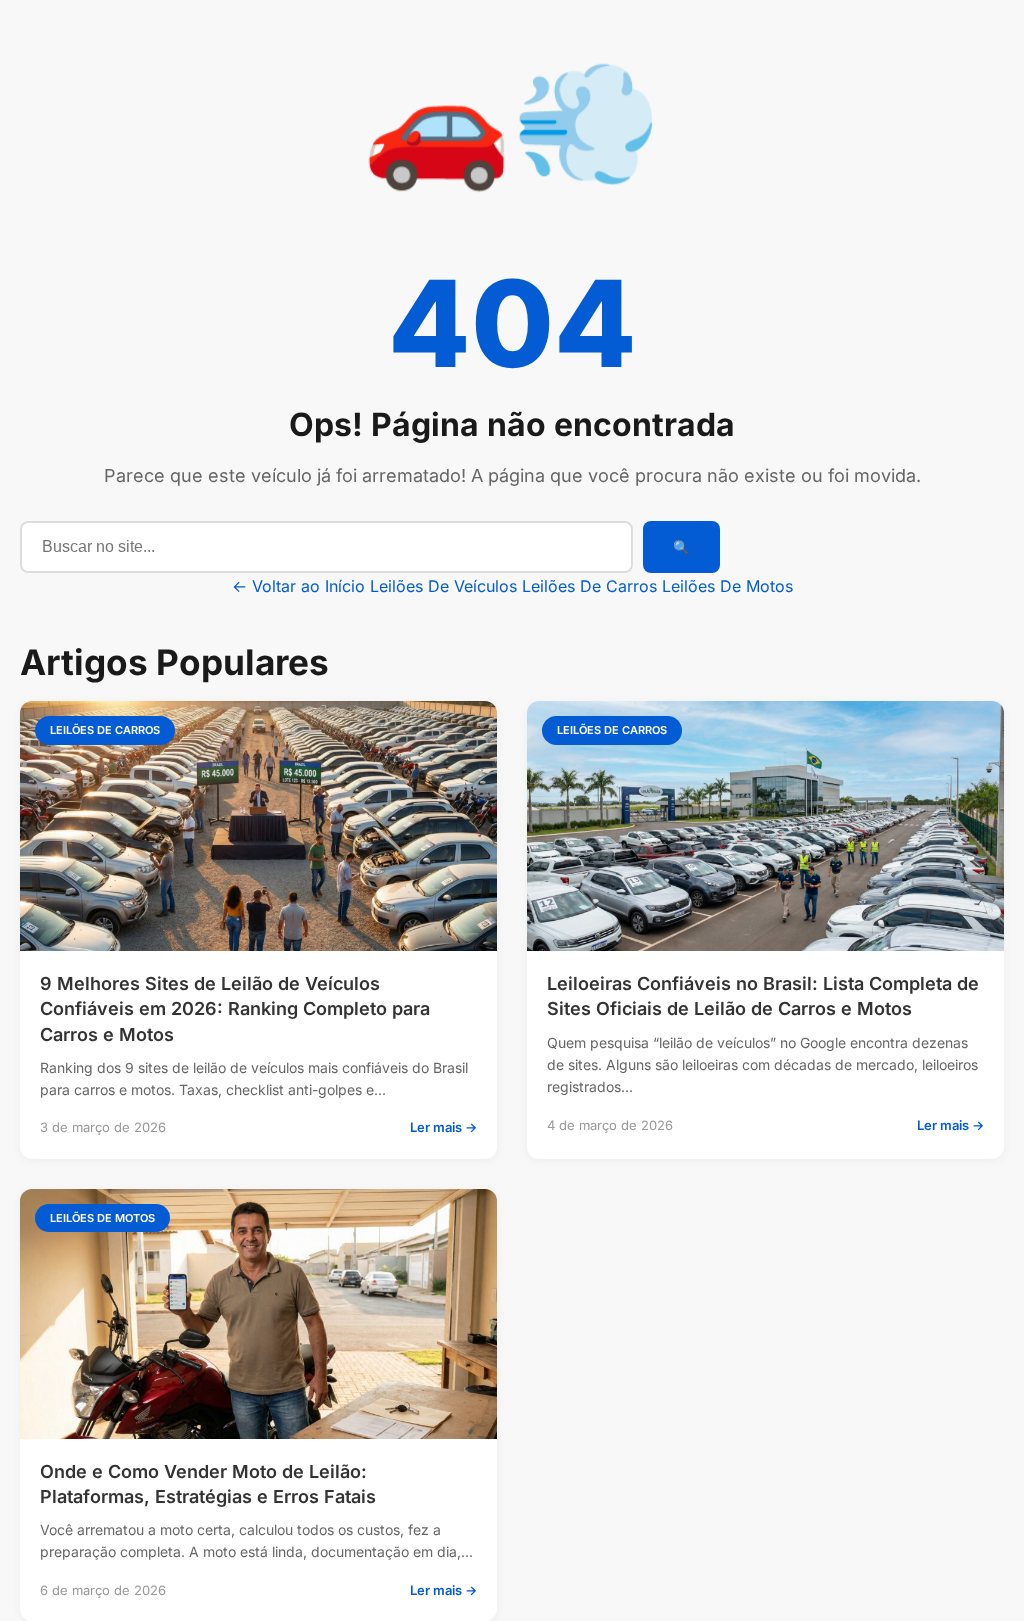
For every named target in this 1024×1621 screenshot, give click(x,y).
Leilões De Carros (589, 586)
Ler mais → (443, 1127)
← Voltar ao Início (298, 586)
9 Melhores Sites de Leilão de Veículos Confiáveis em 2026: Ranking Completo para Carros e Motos (235, 1008)
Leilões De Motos (727, 586)
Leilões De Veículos (443, 586)
